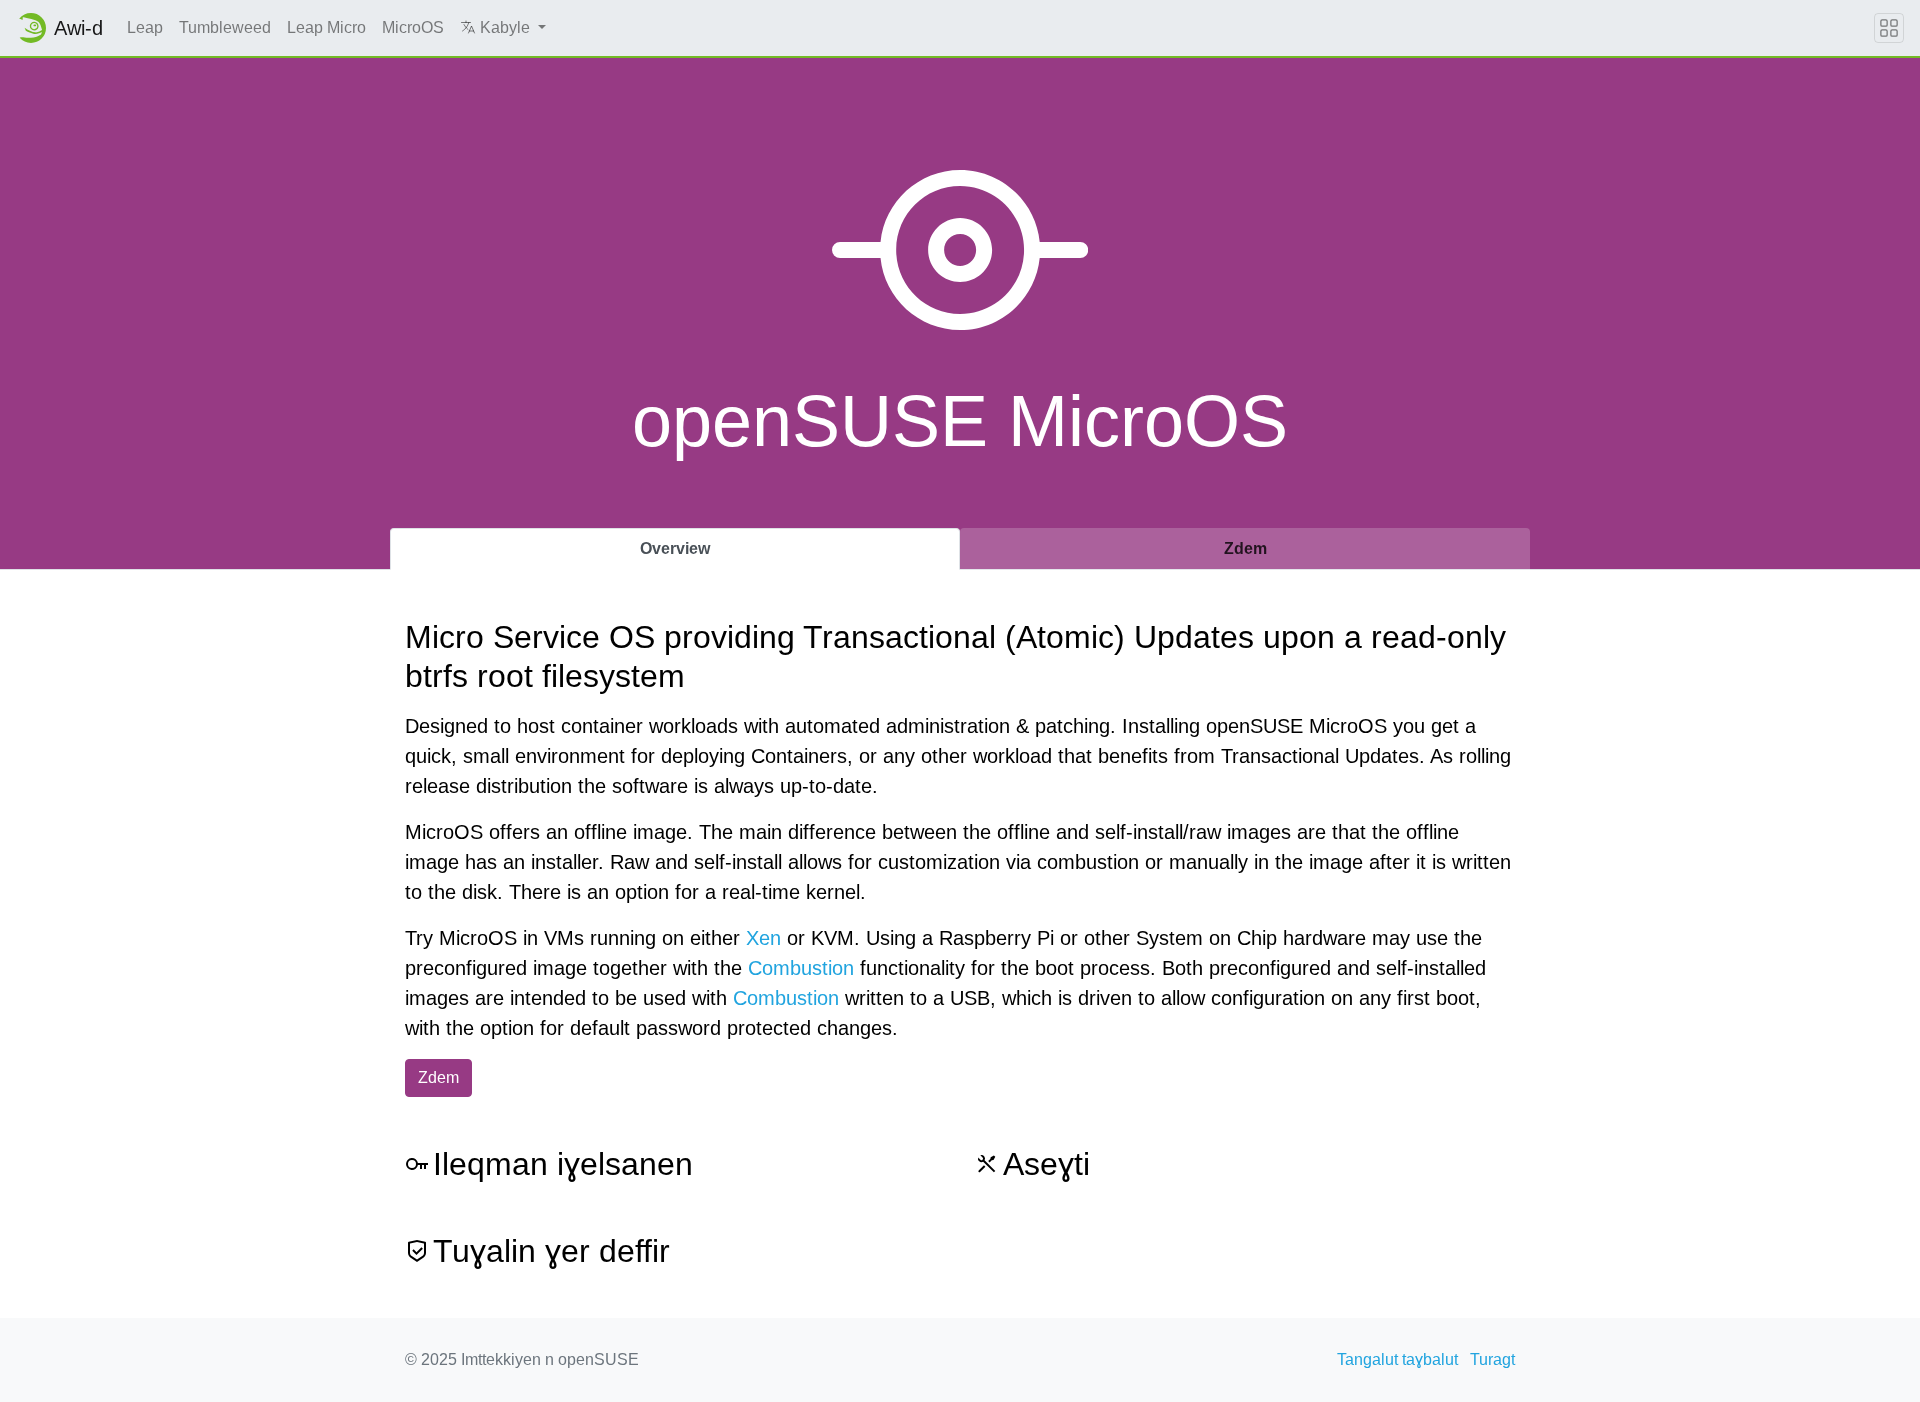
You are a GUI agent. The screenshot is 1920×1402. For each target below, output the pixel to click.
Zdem (438, 1077)
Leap (145, 27)
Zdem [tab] (1245, 548)
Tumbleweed (225, 27)
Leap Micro (326, 27)
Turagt (1492, 1359)
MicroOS (413, 27)
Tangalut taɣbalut (1397, 1359)
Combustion (801, 968)
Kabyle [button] (505, 27)
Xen (763, 938)
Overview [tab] (675, 548)
